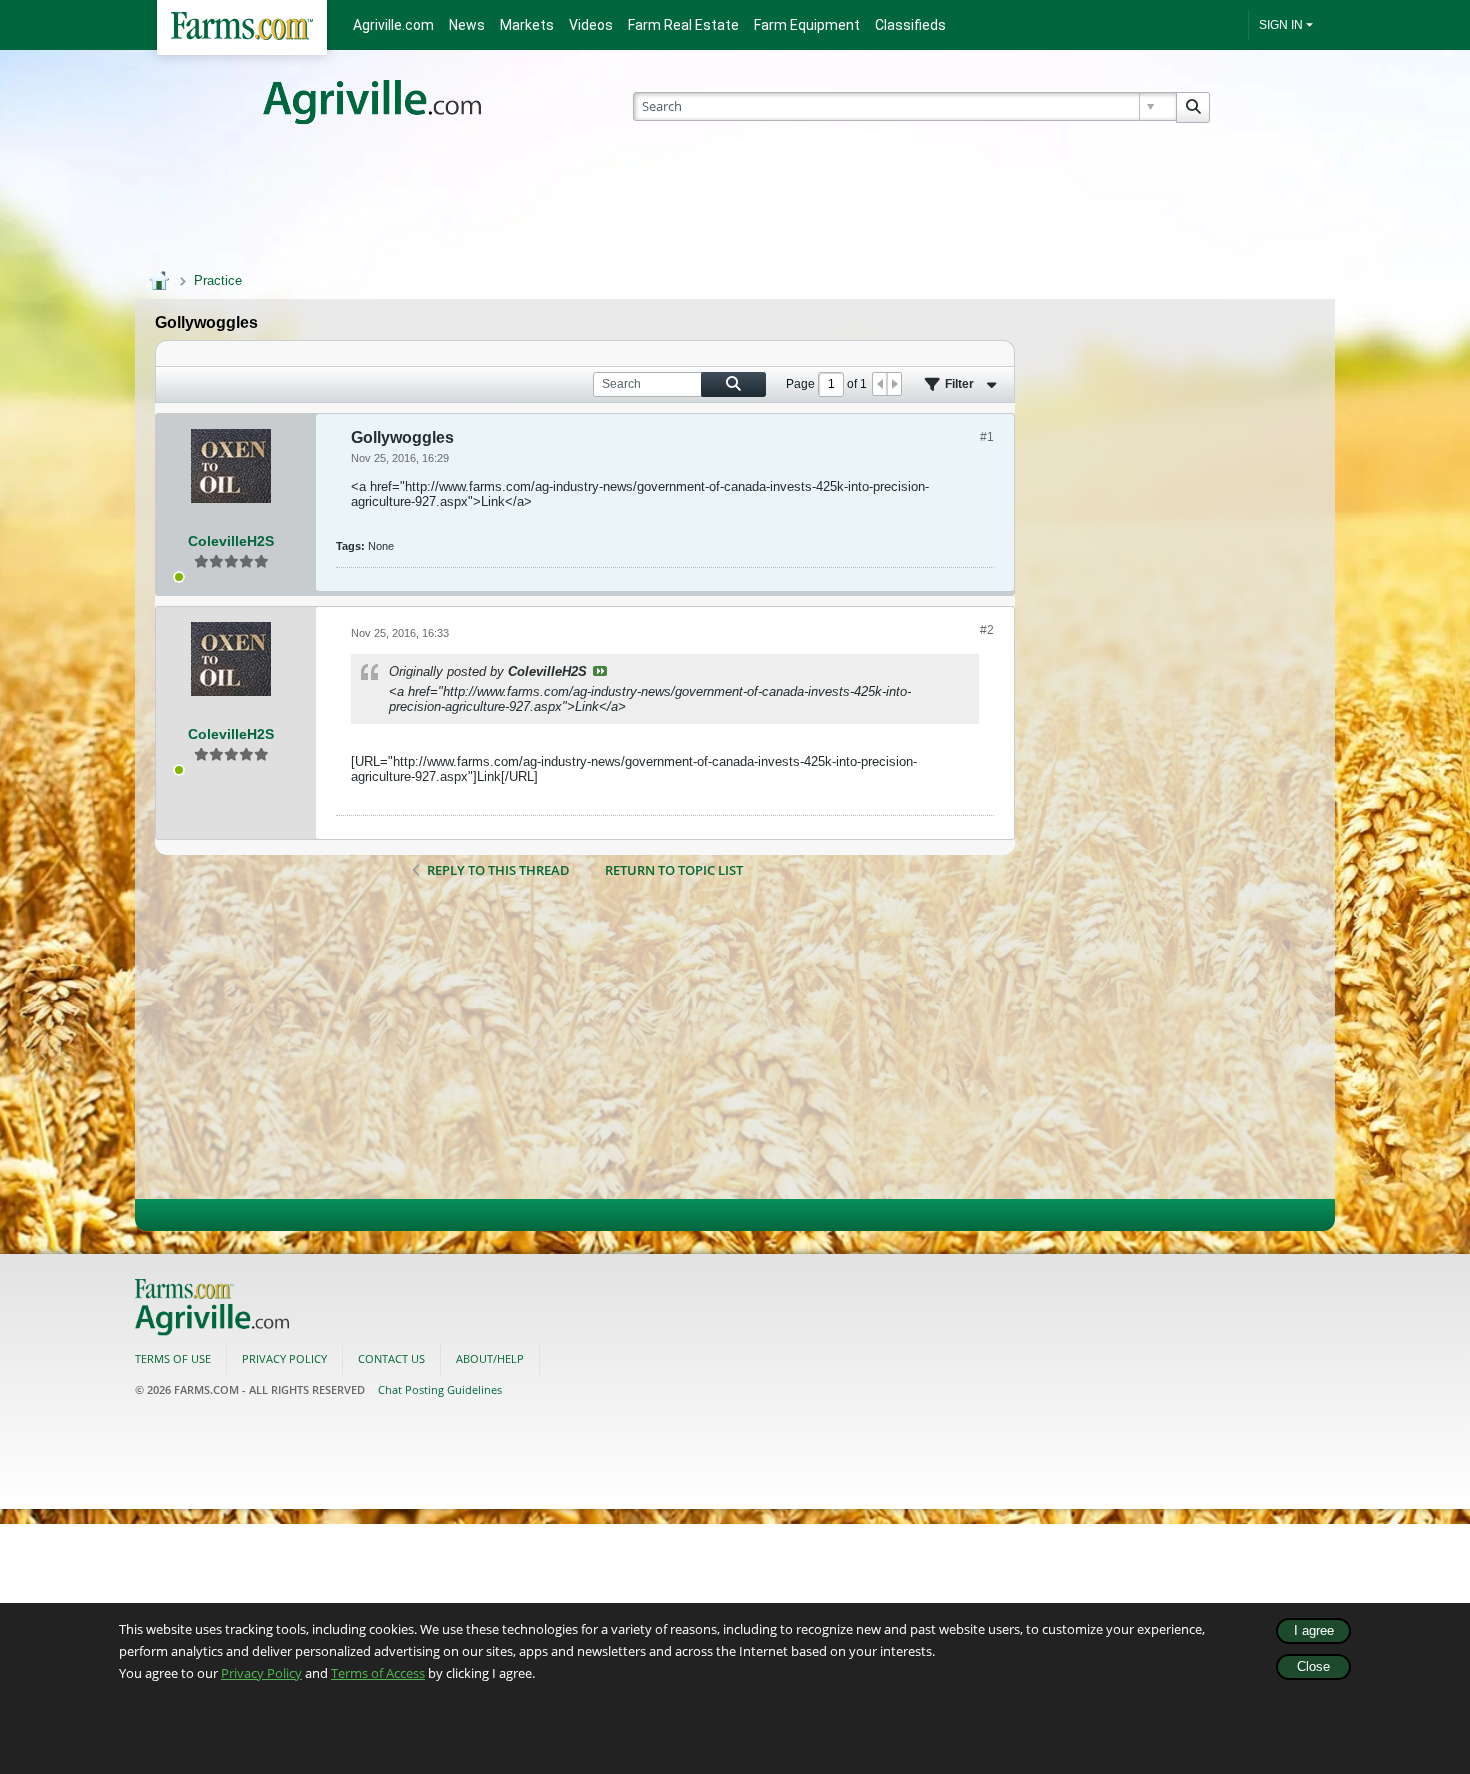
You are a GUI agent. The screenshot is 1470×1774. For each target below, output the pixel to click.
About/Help (490, 1358)
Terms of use (173, 1358)
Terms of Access (378, 1673)
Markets (527, 25)
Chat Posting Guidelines (440, 1389)
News (467, 25)
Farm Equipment (807, 25)
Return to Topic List (674, 870)
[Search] (1193, 107)
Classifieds (910, 25)
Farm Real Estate (683, 25)
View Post (600, 671)
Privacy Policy (261, 1673)
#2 (987, 630)
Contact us (391, 1358)
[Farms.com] (242, 27)
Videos (591, 25)
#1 (987, 437)
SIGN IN (1281, 25)
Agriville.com (393, 25)
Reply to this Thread (498, 870)
